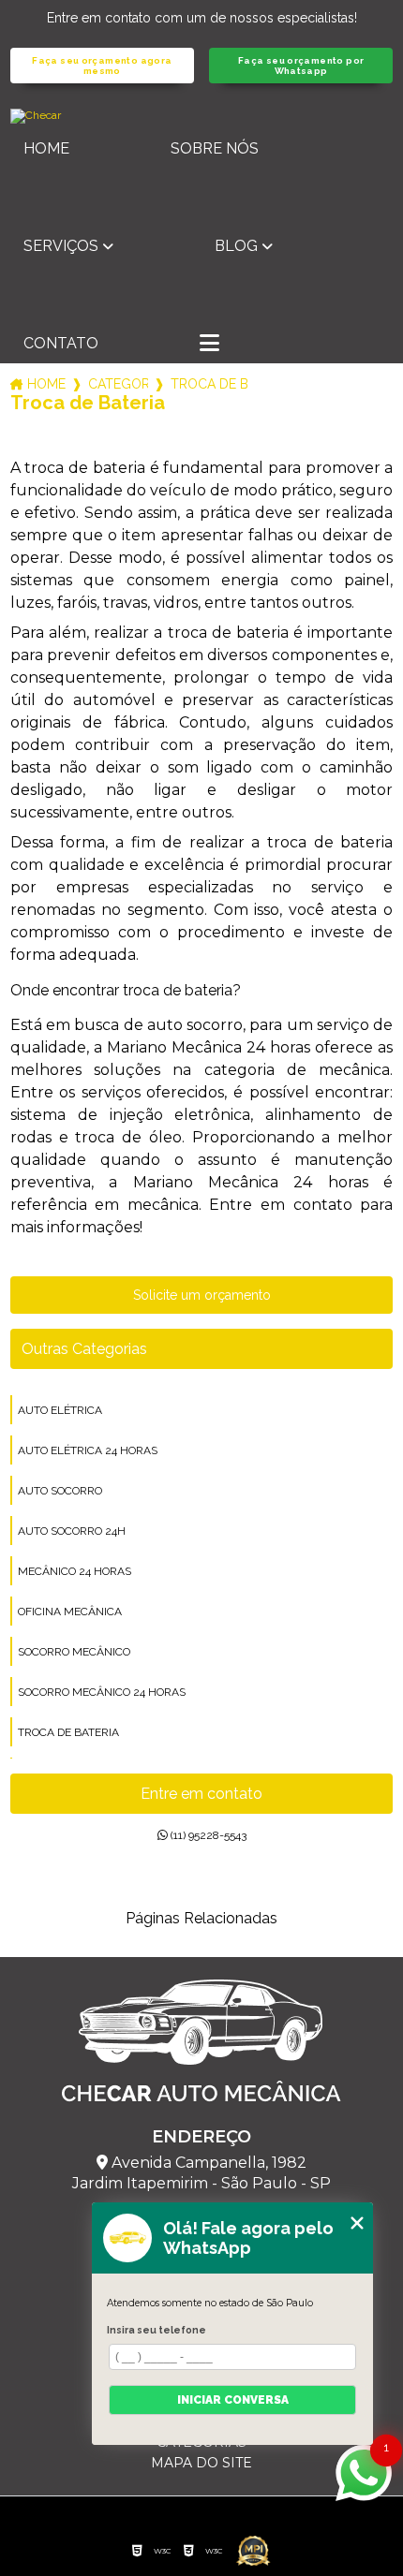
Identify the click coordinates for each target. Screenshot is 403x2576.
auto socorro (60, 1491)
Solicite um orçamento (202, 1295)
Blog (236, 246)
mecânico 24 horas (75, 1571)
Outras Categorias (84, 1349)
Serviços (61, 246)
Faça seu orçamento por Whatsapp (301, 66)
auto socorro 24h (72, 1531)
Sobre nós (215, 148)
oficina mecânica (70, 1612)
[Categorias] (209, 345)
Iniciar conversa (233, 2400)
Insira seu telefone (157, 2330)
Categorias (118, 384)
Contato (61, 343)
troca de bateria (68, 1732)
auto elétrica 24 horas (88, 1450)
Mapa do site (201, 2463)
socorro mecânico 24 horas (102, 1692)
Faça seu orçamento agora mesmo (102, 66)
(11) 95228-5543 (207, 1835)
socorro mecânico (74, 1652)
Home (46, 148)
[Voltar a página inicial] (202, 116)
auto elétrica (60, 1410)
